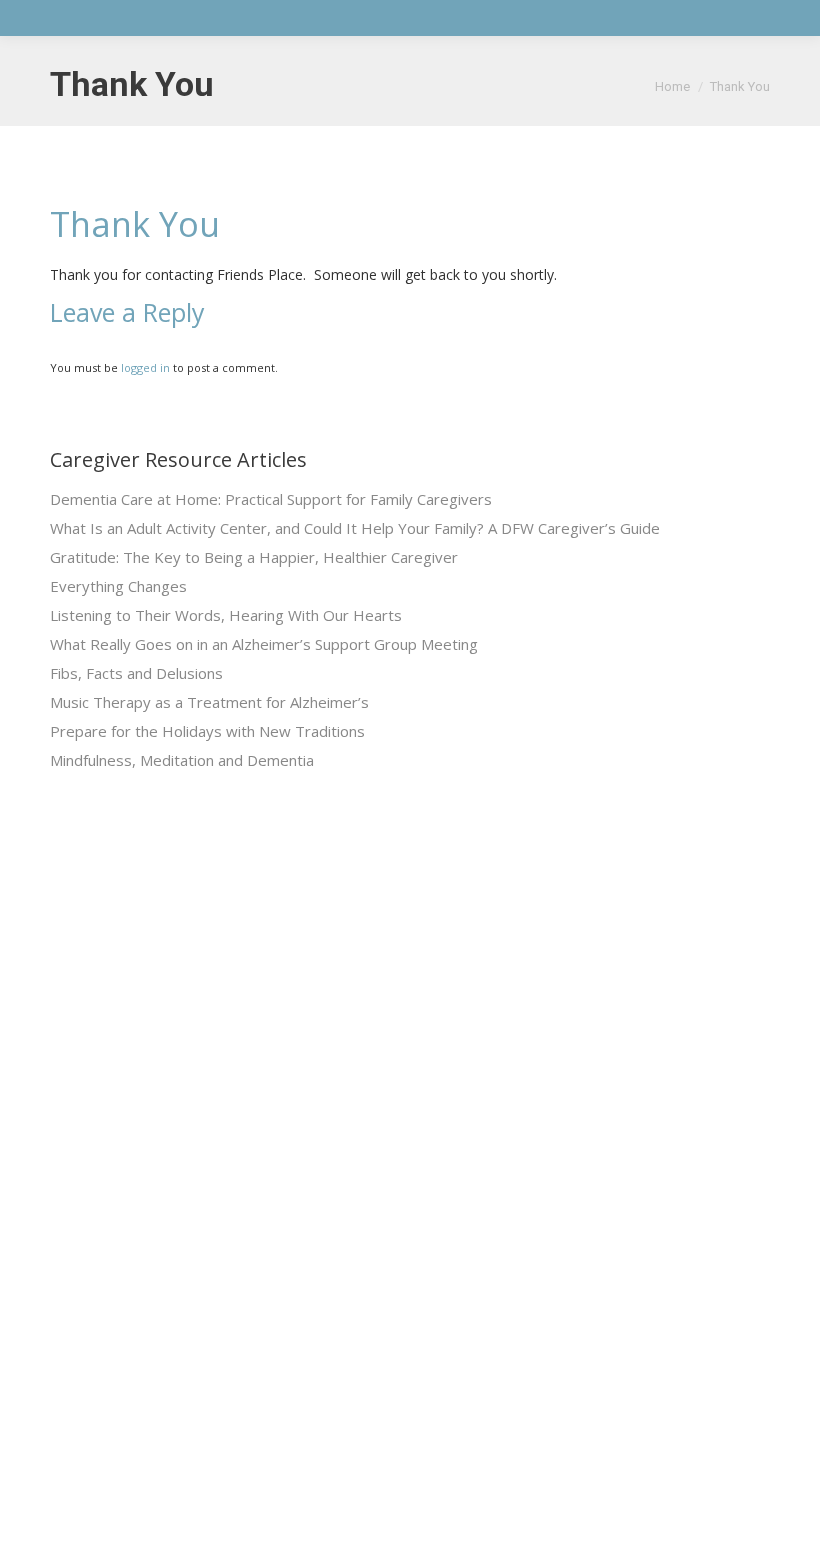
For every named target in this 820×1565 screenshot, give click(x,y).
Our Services (475, 1046)
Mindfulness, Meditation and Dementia (182, 760)
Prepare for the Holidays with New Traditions (207, 731)
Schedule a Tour (485, 1262)
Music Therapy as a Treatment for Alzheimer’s (209, 702)
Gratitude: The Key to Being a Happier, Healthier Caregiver (254, 557)
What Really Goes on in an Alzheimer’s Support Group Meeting (264, 644)
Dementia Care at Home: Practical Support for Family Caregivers (271, 499)
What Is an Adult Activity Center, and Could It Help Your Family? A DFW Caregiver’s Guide (355, 528)
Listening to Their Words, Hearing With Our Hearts (226, 615)
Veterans (461, 1082)
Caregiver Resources (502, 1118)
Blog (446, 1154)
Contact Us (469, 1190)
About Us (462, 1010)
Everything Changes (118, 586)
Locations (463, 1226)
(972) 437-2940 (687, 1043)
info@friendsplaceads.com (725, 1421)
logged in (145, 367)
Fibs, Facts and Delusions (136, 673)
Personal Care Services (304, 1190)
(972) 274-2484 (687, 1169)
